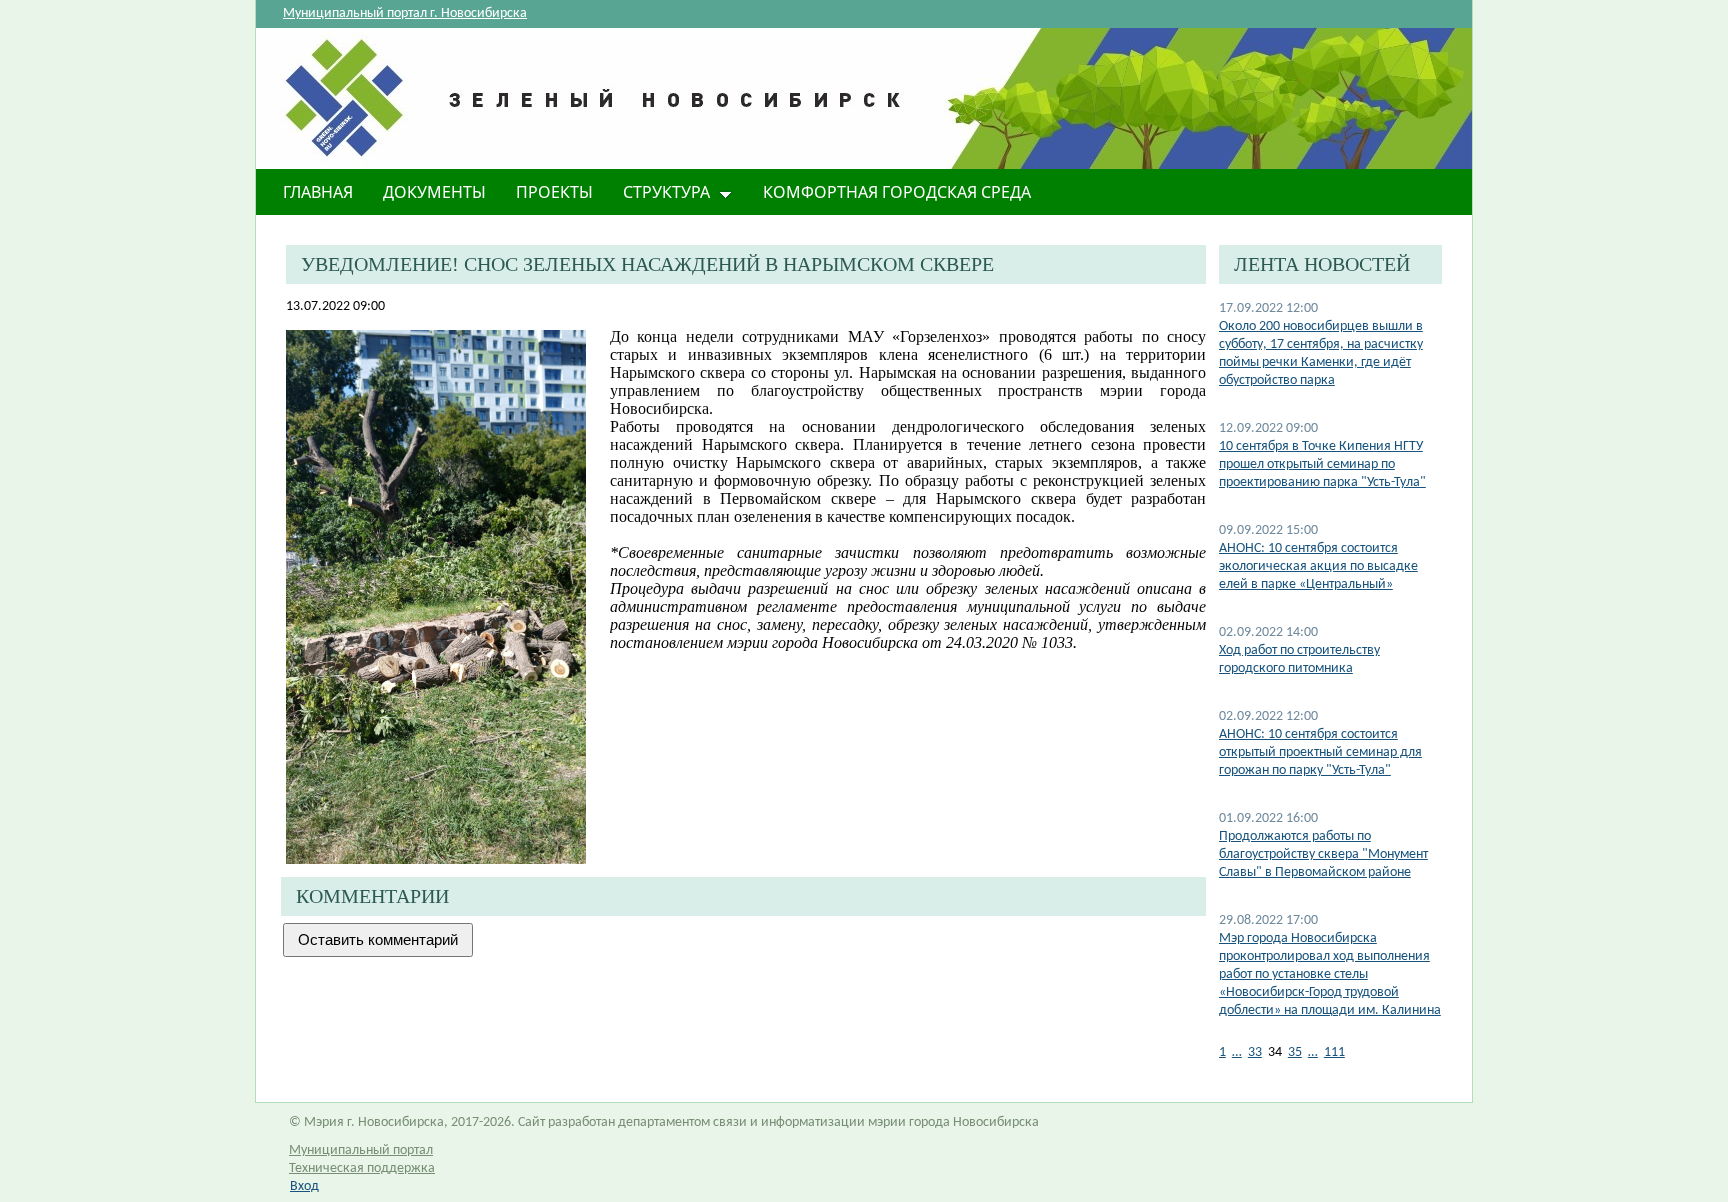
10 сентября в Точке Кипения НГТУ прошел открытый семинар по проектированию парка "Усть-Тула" (1322, 464)
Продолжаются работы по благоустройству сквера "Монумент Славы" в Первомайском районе (1323, 854)
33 (1255, 1052)
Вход (304, 1186)
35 (1295, 1052)
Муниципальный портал (361, 1150)
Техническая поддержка (362, 1168)
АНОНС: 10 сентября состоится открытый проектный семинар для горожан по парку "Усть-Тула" (1320, 752)
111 (1334, 1052)
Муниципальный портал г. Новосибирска (405, 13)
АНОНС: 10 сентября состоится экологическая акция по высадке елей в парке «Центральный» (1318, 566)
